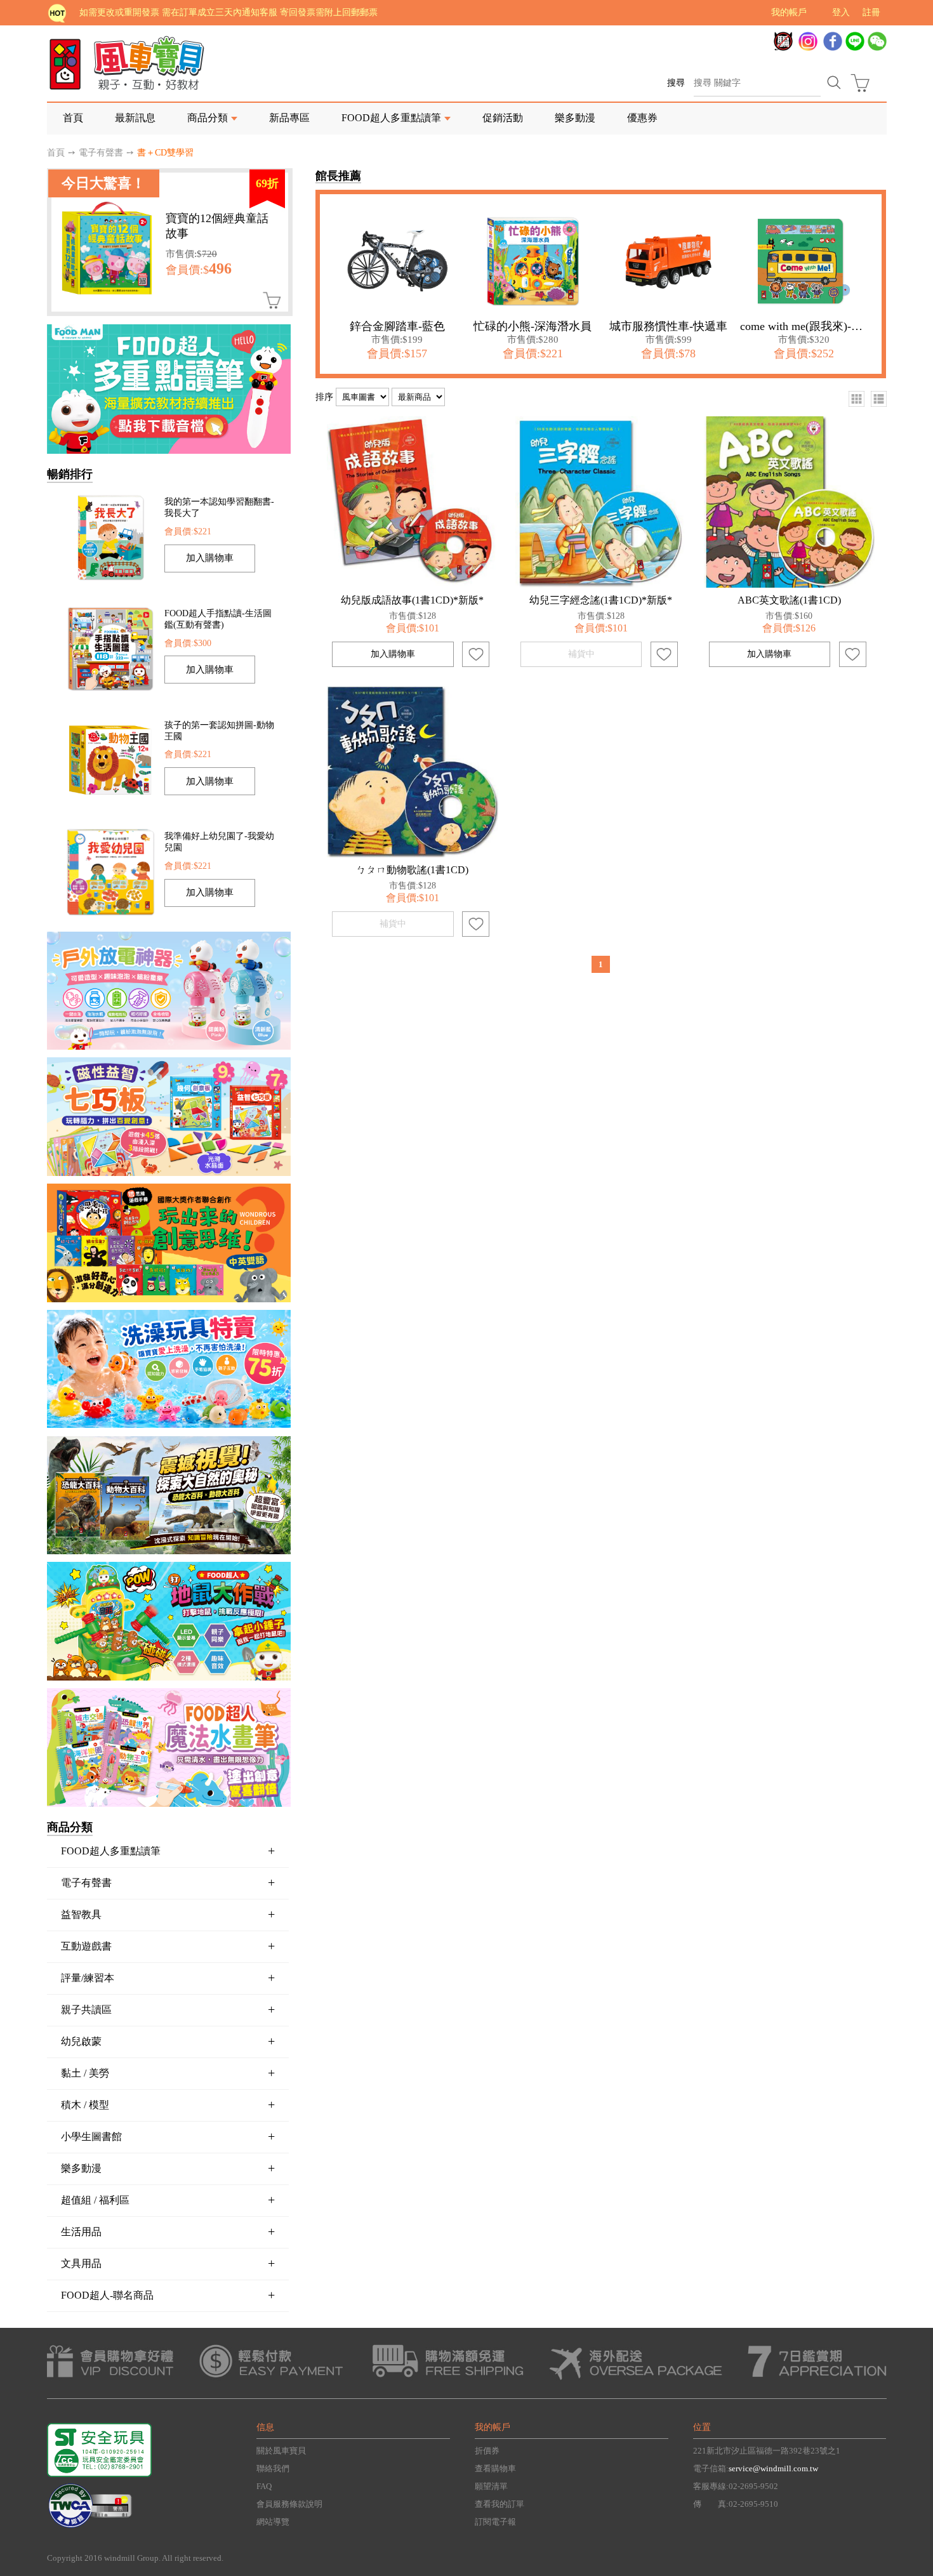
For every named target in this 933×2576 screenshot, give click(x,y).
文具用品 (168, 2263)
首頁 (73, 118)
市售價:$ (191, 254)
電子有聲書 (101, 153)
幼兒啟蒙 (168, 2041)
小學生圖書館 (168, 2136)
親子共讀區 (168, 2009)
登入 (841, 12)
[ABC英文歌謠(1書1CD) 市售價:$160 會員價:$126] (790, 502)
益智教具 (168, 1914)
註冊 (871, 12)
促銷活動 (503, 118)
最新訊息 (135, 118)
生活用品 (168, 2231)
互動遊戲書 (168, 1946)
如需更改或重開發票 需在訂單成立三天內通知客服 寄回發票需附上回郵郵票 (228, 12)
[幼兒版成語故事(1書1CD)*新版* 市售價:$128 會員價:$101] (413, 502)
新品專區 (289, 118)
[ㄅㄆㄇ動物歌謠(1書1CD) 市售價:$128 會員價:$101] (413, 772)
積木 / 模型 (168, 2104)
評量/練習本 (168, 1978)
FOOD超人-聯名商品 (168, 2295)
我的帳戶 (789, 12)
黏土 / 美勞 (168, 2073)
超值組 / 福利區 (168, 2200)
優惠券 (642, 118)
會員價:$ (199, 270)
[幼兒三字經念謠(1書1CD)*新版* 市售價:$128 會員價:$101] (601, 502)
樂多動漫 (575, 118)
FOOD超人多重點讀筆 (168, 1851)
